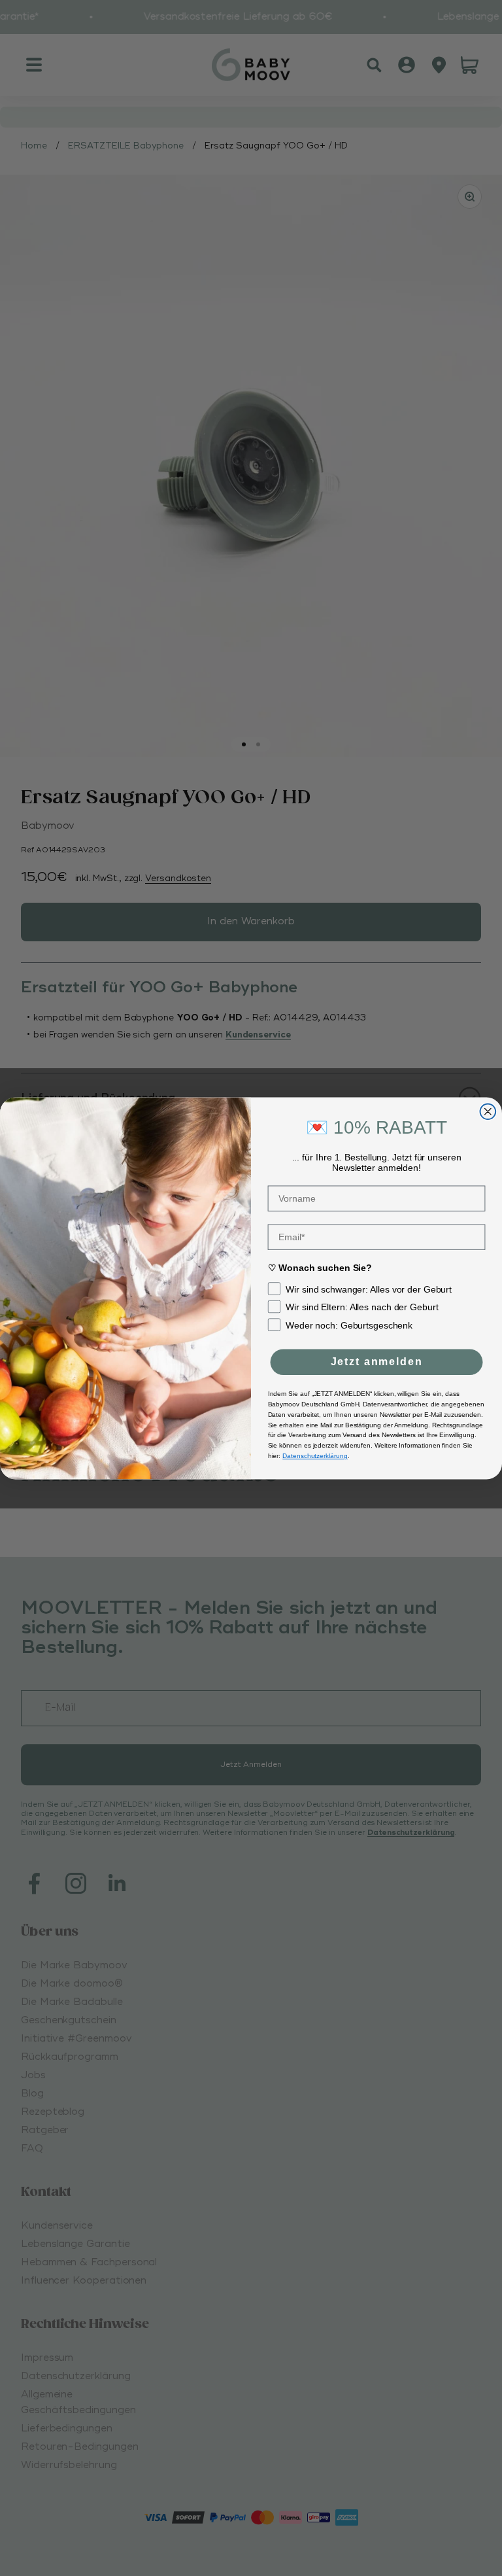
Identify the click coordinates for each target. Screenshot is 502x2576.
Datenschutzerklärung (315, 1455)
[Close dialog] (488, 1111)
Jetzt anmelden (377, 1362)
